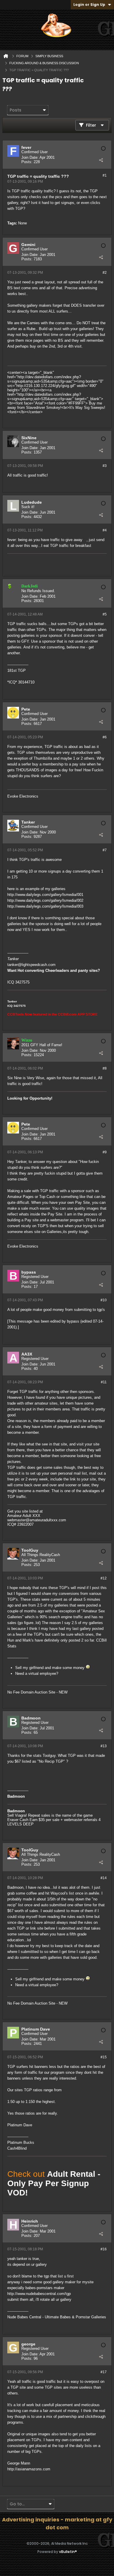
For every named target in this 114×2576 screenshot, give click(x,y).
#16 (104, 2249)
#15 (104, 2057)
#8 (105, 1068)
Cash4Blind (17, 2148)
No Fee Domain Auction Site (31, 1692)
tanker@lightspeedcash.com (31, 965)
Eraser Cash (18, 1820)
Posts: (27, 162)
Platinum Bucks (21, 2142)
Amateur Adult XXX (24, 1516)
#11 (104, 1382)
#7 (105, 850)
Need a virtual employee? (37, 1674)
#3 (105, 466)
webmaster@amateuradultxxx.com (37, 1520)
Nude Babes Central (24, 2317)
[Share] (101, 160)
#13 (104, 1746)
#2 (105, 273)
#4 (105, 530)
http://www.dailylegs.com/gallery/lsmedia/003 (45, 906)
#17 (104, 2372)
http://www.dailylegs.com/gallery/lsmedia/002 (45, 900)
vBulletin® (68, 2552)
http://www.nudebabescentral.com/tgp (39, 2294)
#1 (105, 175)
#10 (104, 1300)
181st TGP (17, 670)
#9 (105, 1152)
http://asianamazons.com (29, 2469)
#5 (105, 614)
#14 (104, 1878)
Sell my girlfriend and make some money (50, 1668)
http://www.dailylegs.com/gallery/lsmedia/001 (45, 895)
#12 (104, 1578)
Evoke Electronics (23, 796)
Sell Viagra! (17, 1815)
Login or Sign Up (89, 5)
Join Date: (30, 157)
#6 (105, 737)
